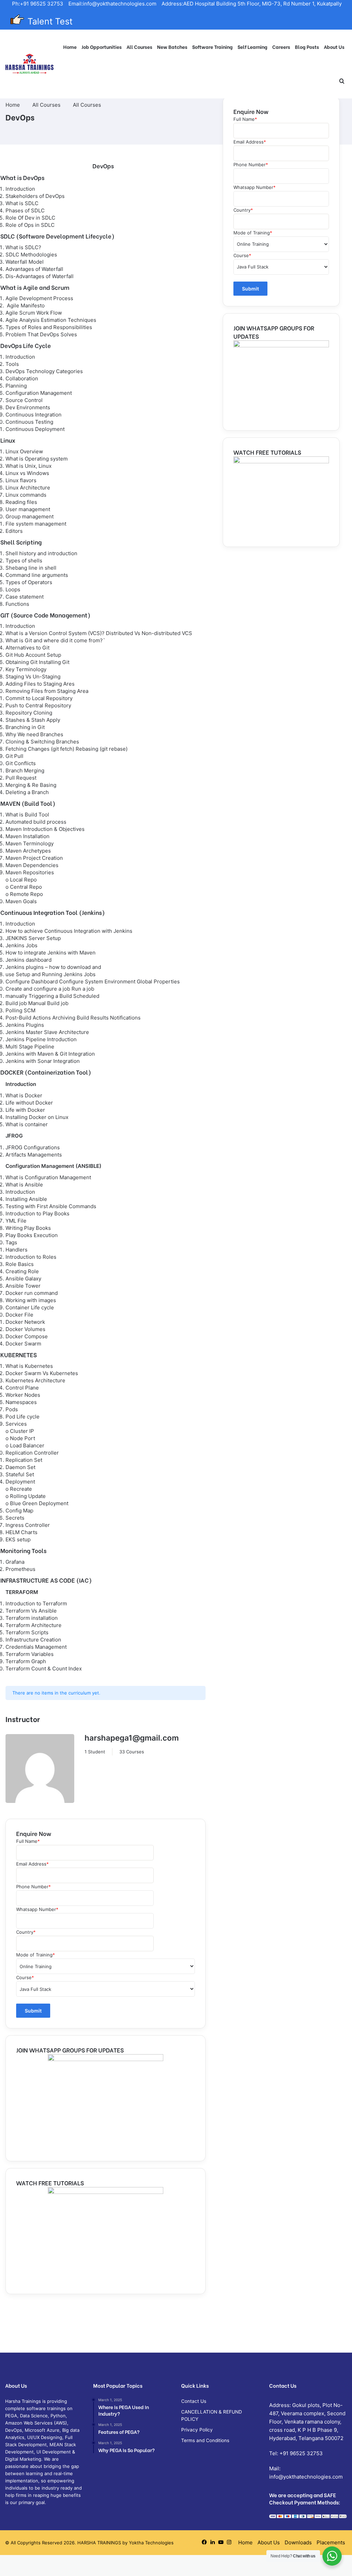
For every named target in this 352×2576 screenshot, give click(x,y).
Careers (281, 47)
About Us (334, 47)
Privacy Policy (197, 2430)
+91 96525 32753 (301, 2453)
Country (26, 1932)
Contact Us (194, 2401)
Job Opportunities (102, 47)
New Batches (172, 47)
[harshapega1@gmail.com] (40, 1770)
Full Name (28, 1841)
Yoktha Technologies (151, 2543)
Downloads (298, 2542)
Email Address (32, 1864)
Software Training (212, 47)
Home (70, 47)
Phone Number (34, 1887)
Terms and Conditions (205, 2440)
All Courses (139, 47)
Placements (331, 2542)
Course (25, 1977)
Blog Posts (307, 47)
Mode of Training (36, 1955)
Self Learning (252, 47)
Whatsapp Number (37, 1909)
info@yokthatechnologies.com (306, 2477)
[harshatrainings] (30, 64)
